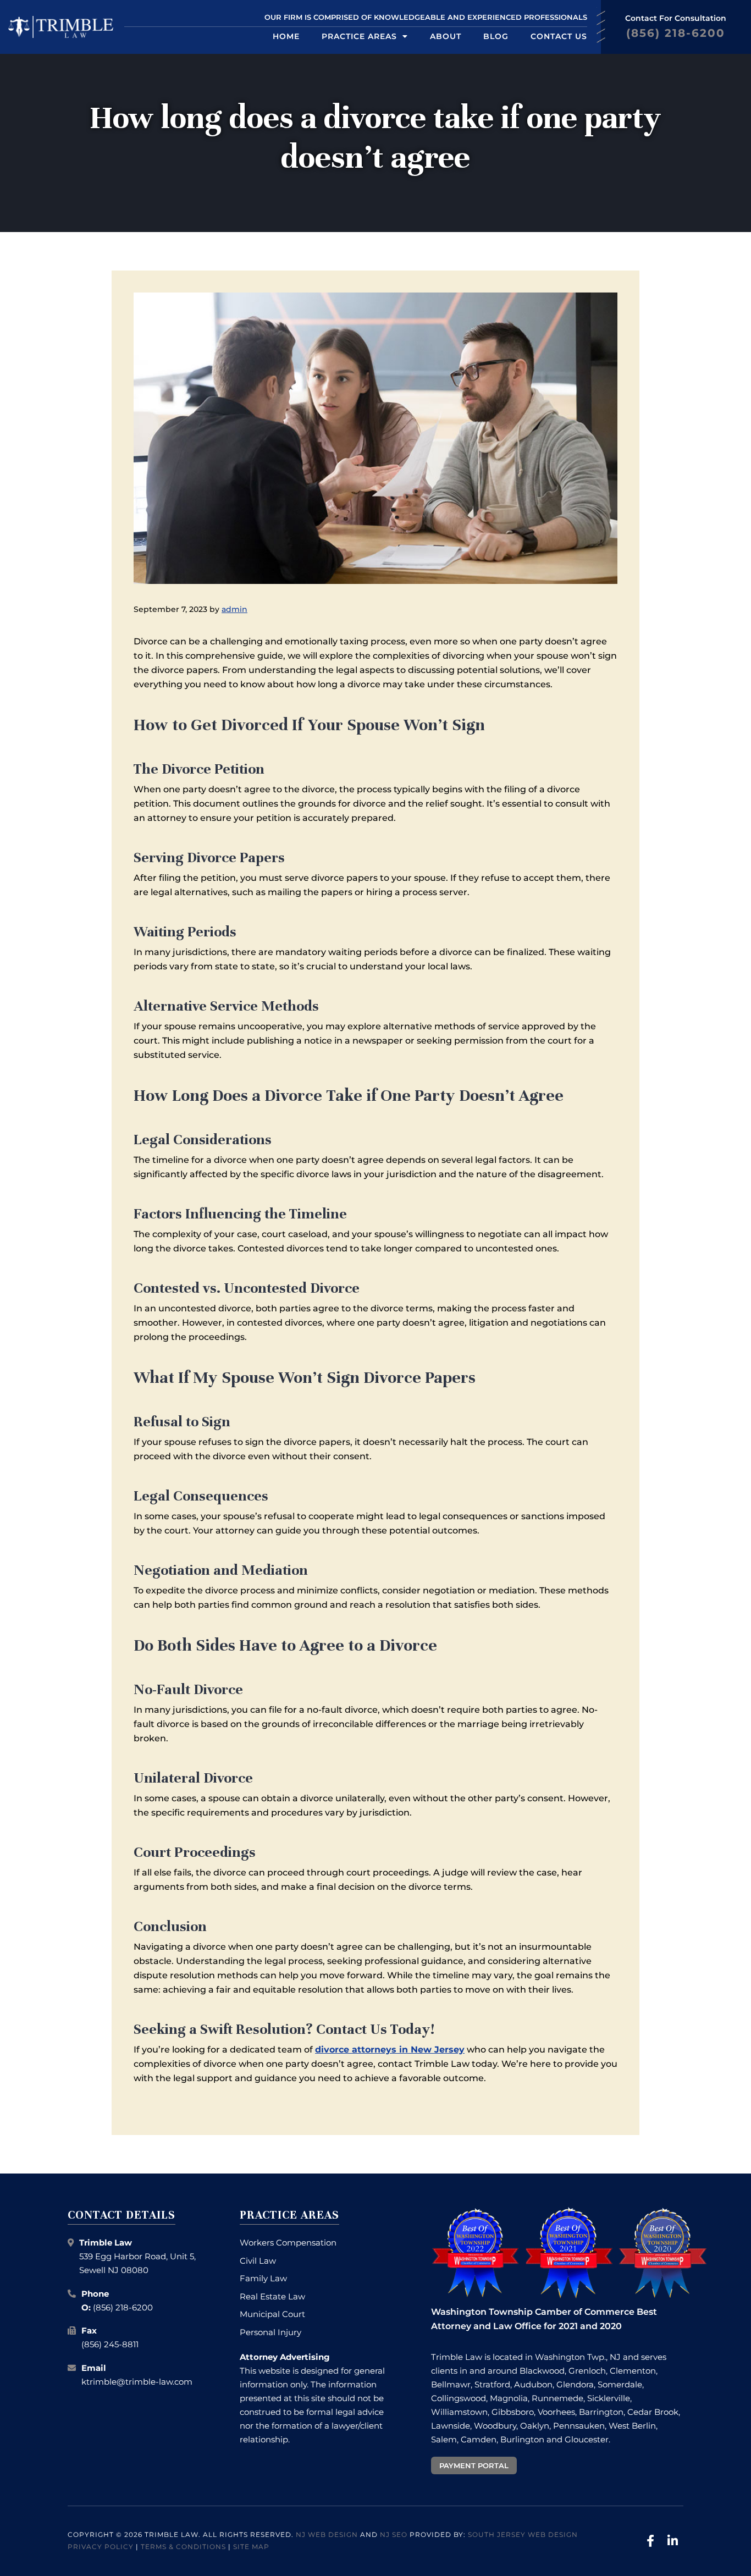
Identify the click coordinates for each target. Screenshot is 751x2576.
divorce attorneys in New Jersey (390, 2050)
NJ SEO (394, 2534)
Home (286, 36)
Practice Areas (359, 36)
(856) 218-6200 (123, 2307)
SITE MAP (251, 2547)
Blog (496, 36)
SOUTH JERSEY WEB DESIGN (523, 2534)
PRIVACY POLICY (101, 2547)
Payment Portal (474, 2465)
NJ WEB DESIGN (327, 2534)
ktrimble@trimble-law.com (137, 2382)
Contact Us (559, 36)
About (446, 36)
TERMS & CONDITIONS (183, 2547)
